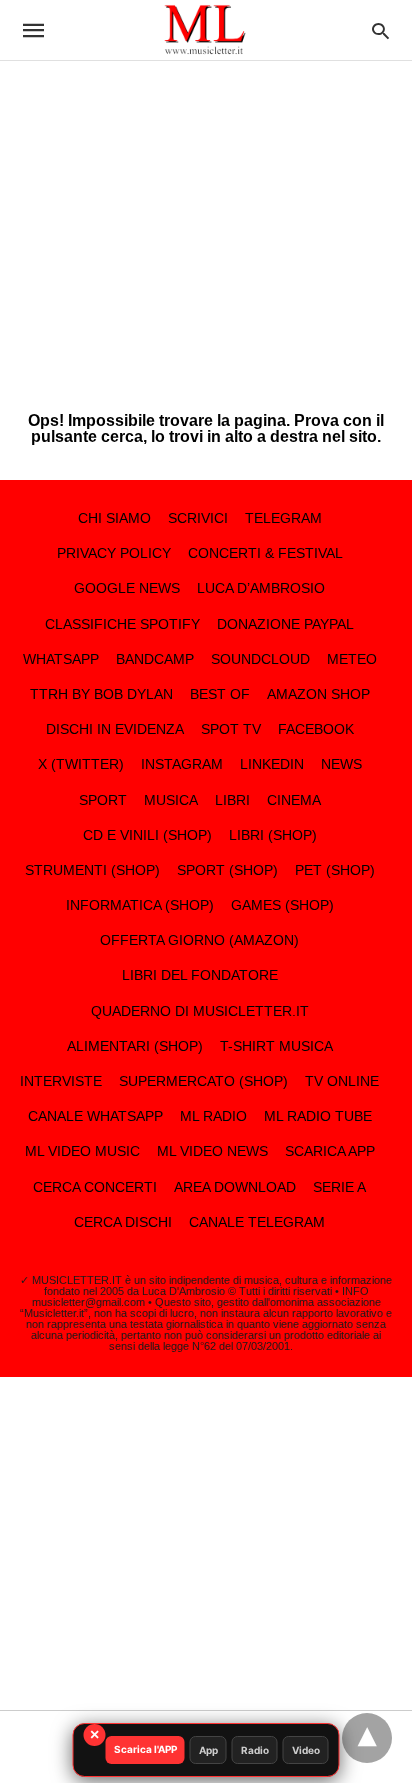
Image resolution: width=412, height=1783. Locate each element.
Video (306, 1750)
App (208, 1750)
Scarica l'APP (145, 1749)
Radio (255, 1750)
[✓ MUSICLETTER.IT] (205, 29)
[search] (380, 30)
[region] (206, 220)
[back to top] (367, 1738)
